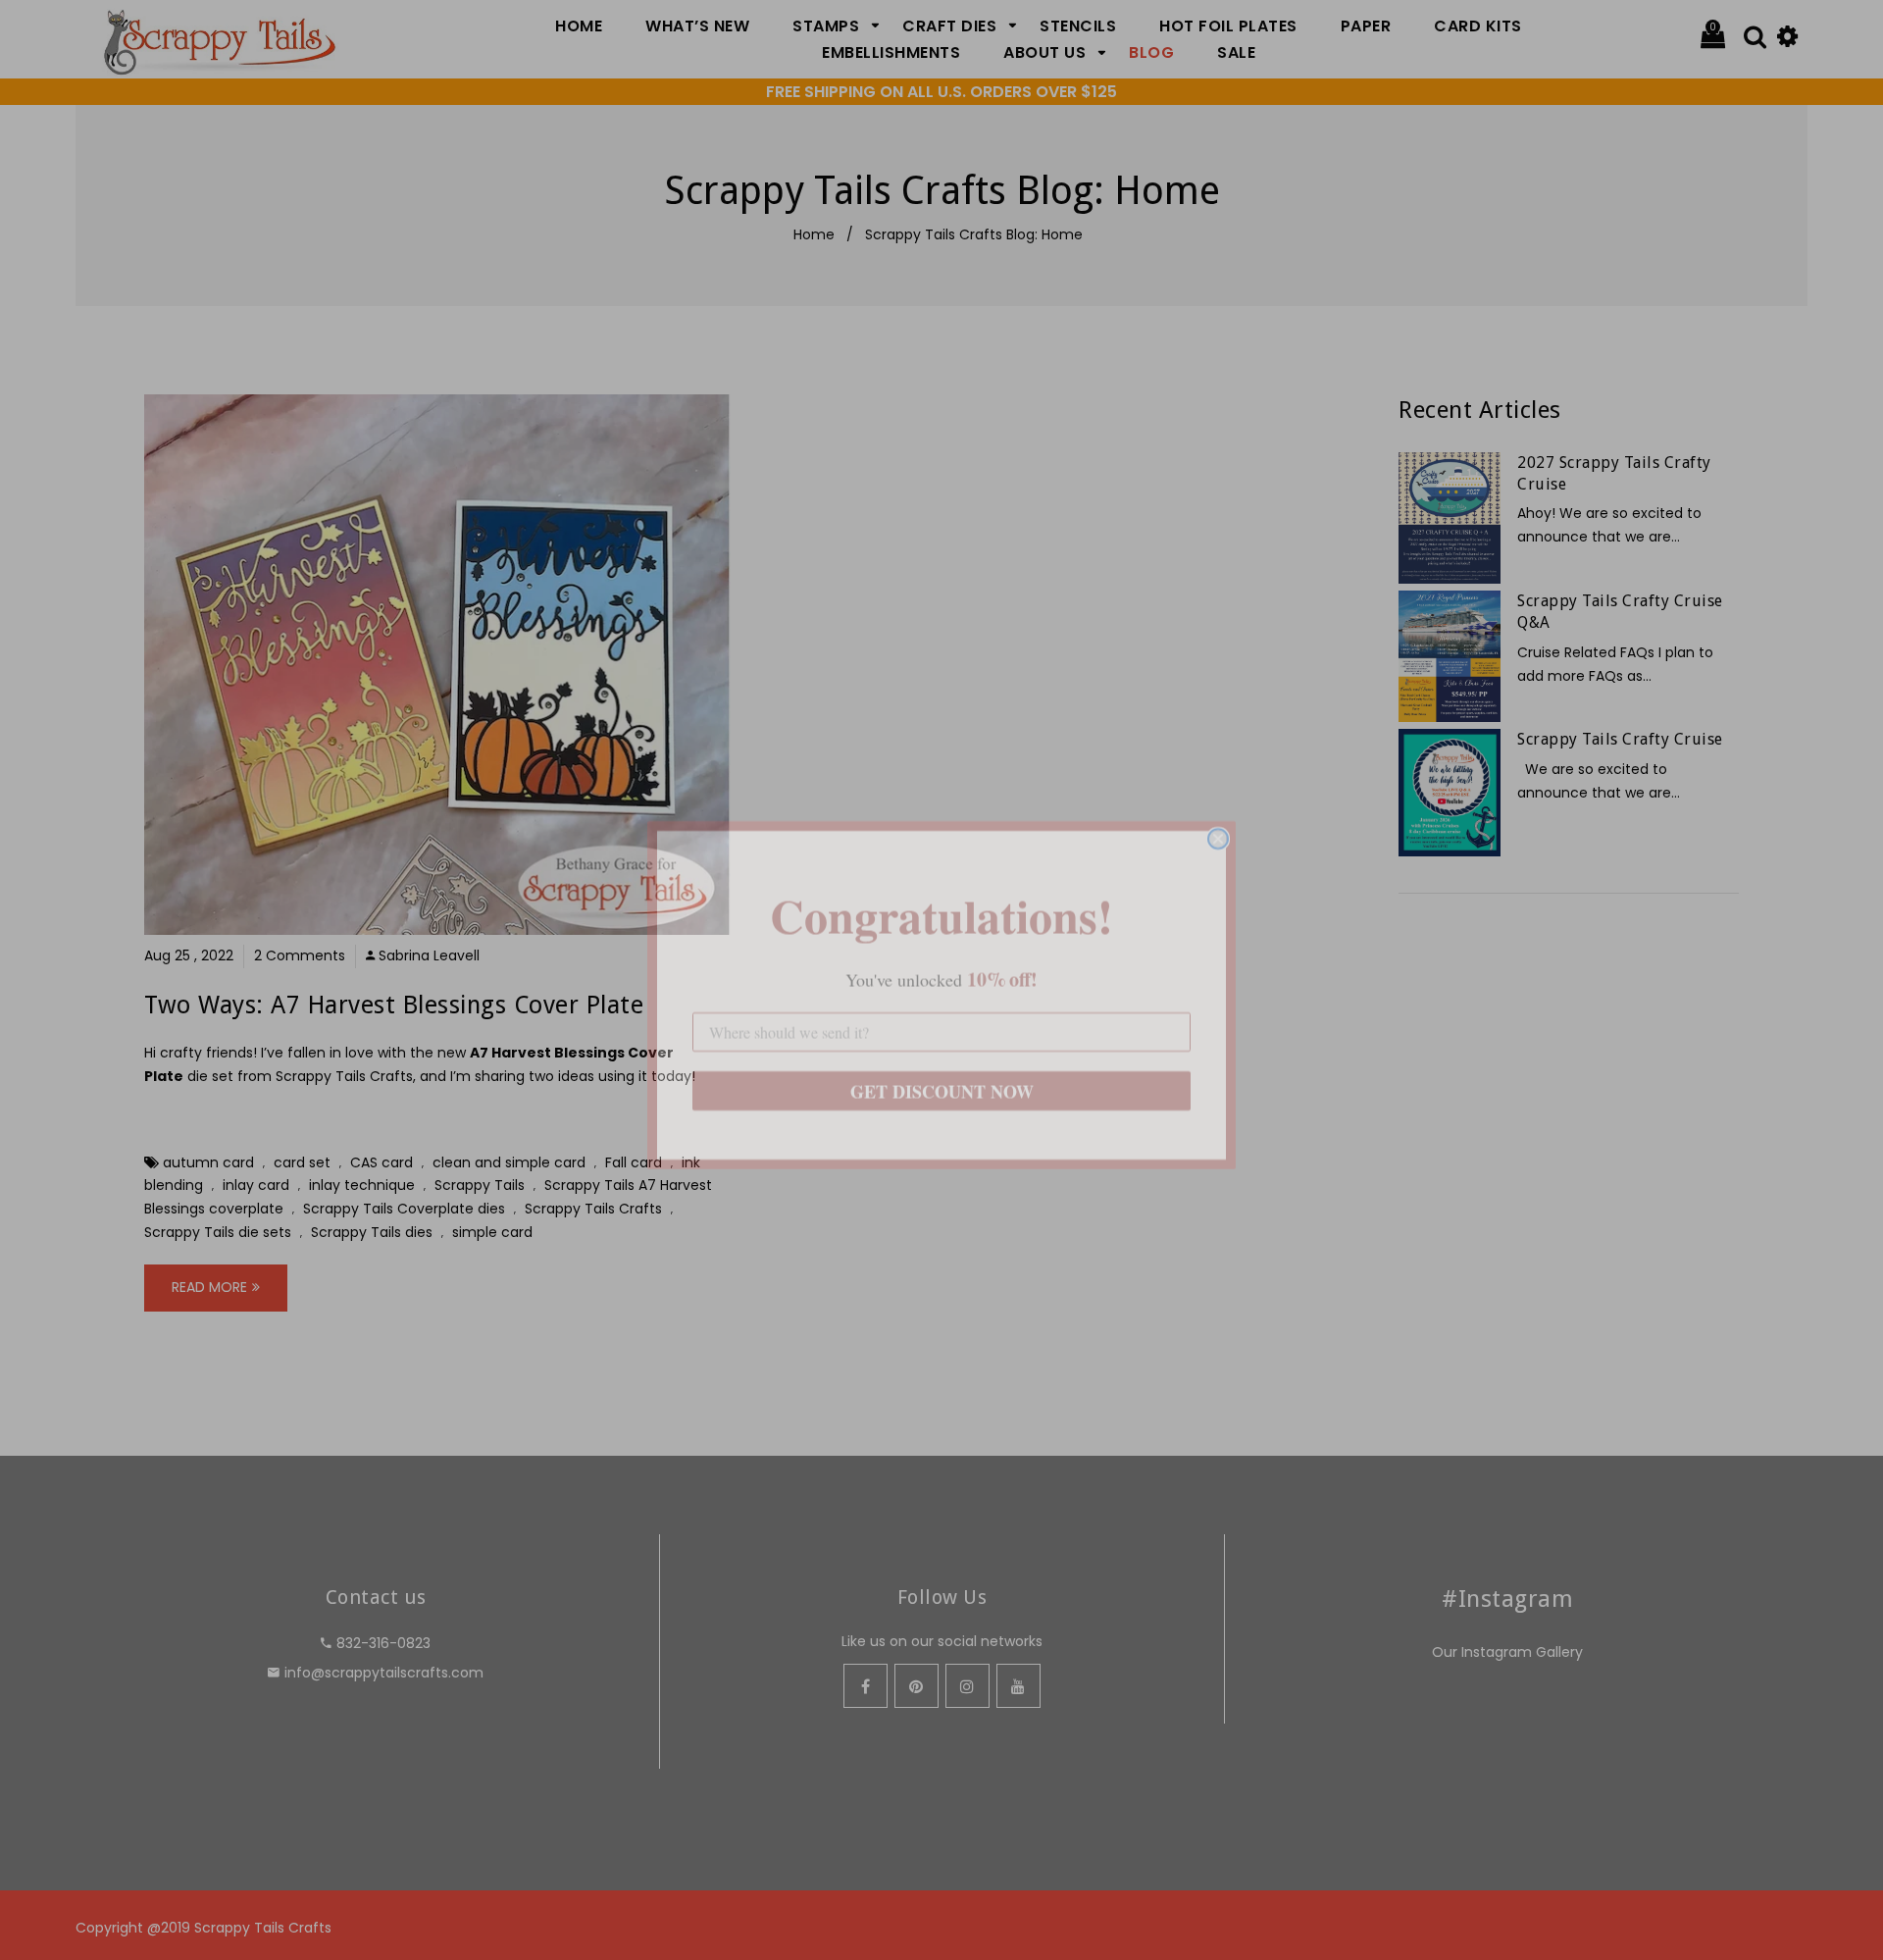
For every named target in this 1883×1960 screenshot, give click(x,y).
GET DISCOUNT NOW (942, 1076)
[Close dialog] (1218, 824)
